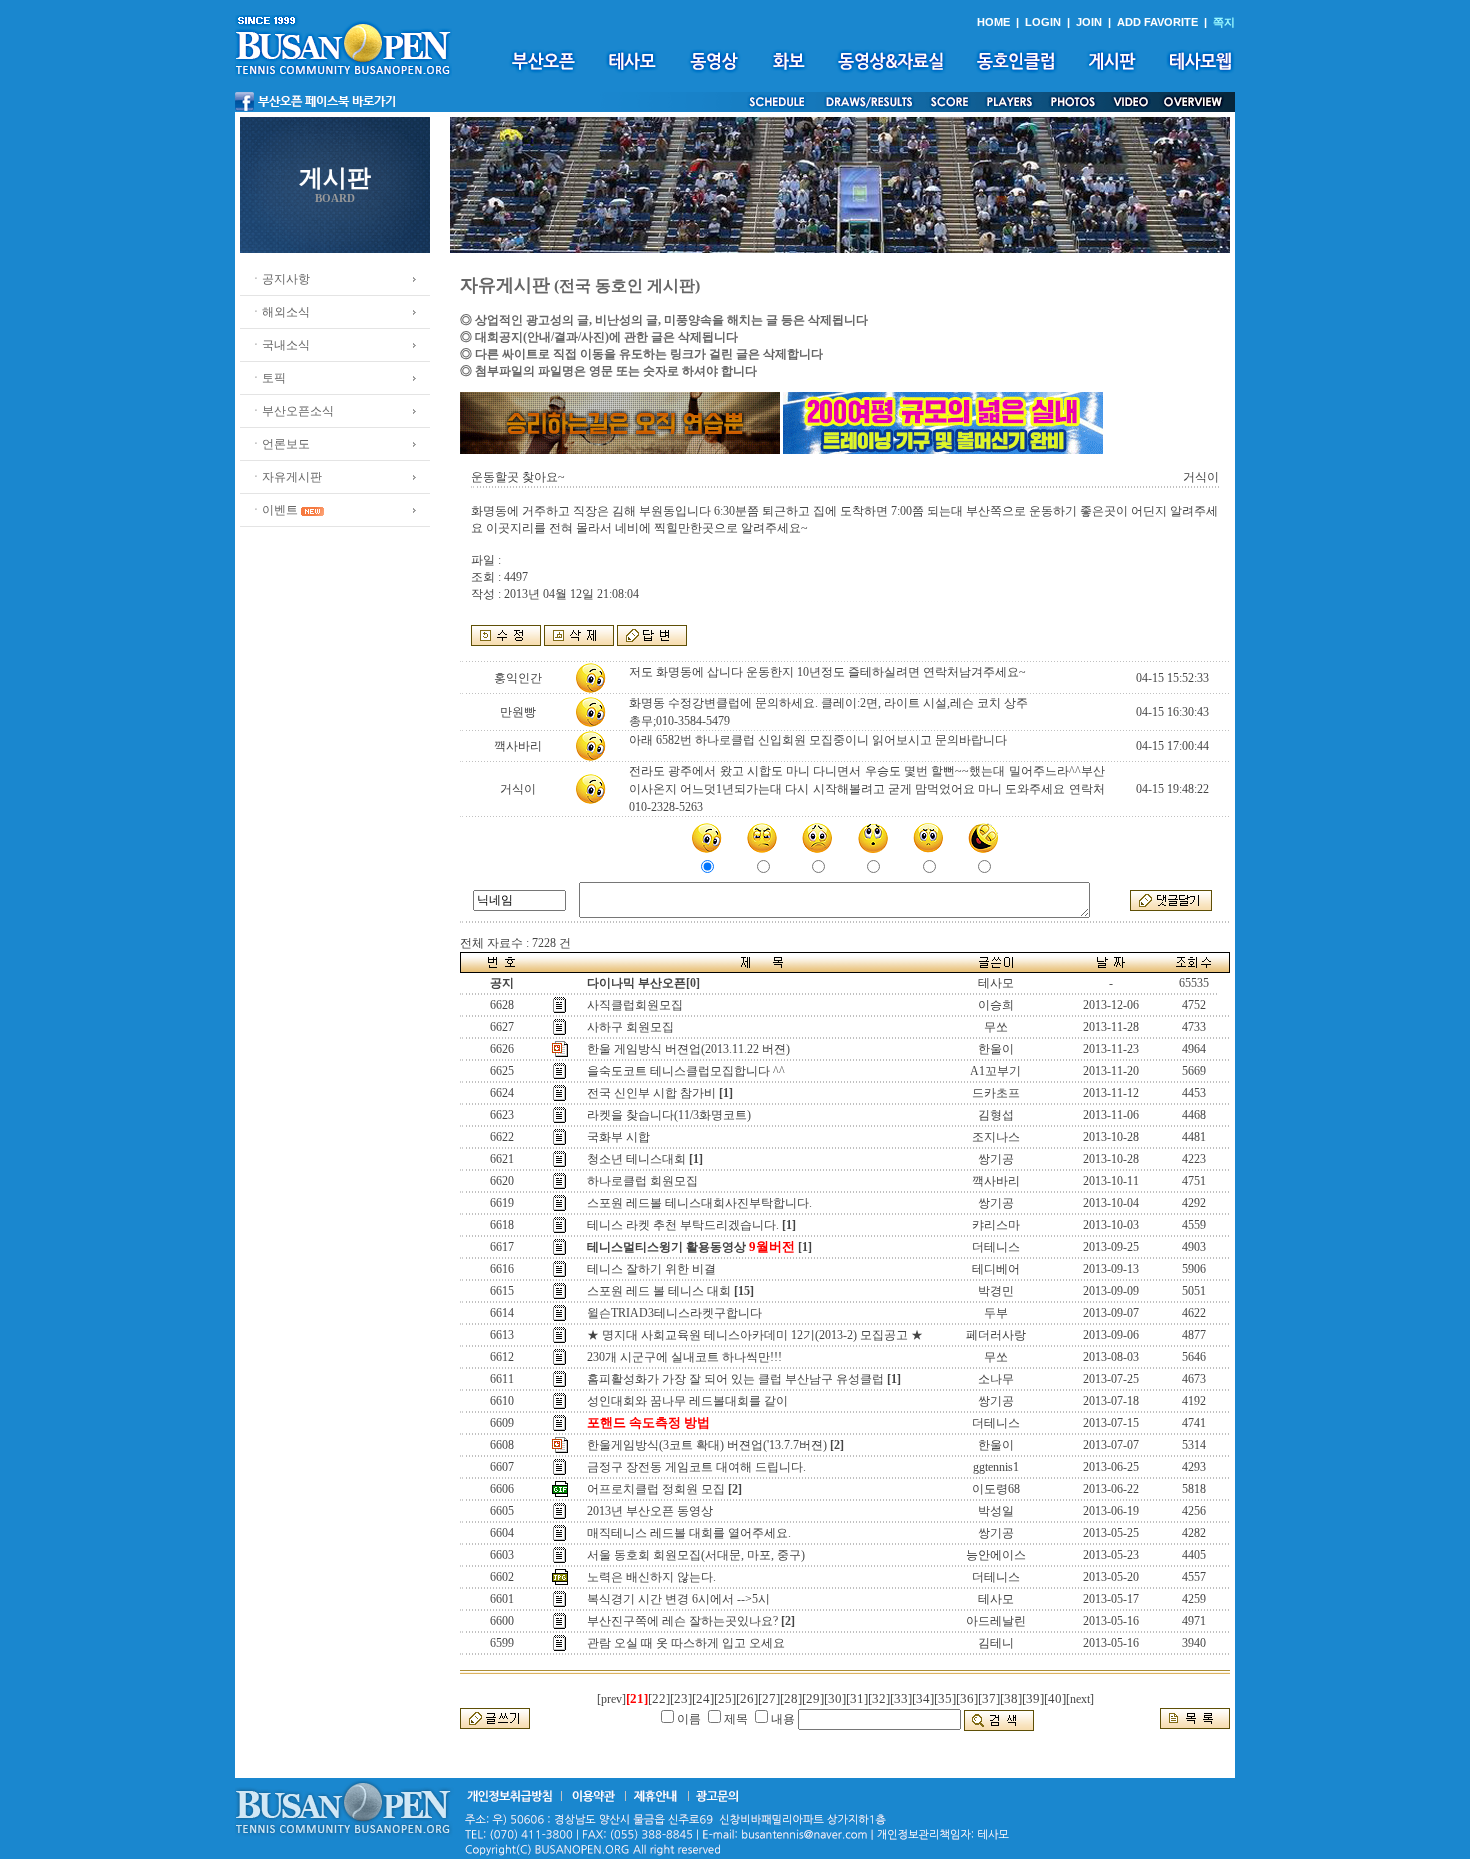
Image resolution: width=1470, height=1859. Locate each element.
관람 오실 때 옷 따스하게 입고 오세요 (686, 1643)
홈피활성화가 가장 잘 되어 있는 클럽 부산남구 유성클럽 (735, 1379)
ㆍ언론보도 (280, 444)
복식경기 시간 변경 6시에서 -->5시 (678, 1599)
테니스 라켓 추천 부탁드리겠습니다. (683, 1225)
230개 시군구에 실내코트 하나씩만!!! (684, 1357)
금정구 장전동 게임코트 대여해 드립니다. (696, 1467)
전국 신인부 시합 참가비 (651, 1093)
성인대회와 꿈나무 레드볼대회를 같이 (687, 1401)
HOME (993, 22)
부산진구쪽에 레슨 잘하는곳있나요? (682, 1621)
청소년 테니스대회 (636, 1159)
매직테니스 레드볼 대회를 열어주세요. (689, 1533)
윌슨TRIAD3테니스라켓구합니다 (674, 1313)
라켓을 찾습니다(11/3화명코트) (669, 1115)
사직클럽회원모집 (635, 1005)
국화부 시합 (618, 1137)
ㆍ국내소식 (280, 345)
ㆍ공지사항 (280, 279)
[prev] (611, 1699)
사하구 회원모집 (630, 1027)
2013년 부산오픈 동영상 (650, 1511)
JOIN (1089, 22)
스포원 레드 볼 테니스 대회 (659, 1291)
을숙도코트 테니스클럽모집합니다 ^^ (686, 1071)
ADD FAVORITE (1157, 22)
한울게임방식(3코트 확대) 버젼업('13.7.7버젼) (707, 1445)
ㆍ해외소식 (280, 312)
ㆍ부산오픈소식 (292, 411)
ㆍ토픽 (268, 378)
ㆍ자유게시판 (286, 477)
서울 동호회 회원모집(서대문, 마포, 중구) (696, 1555)
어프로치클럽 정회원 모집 (656, 1489)
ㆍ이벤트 (274, 510)
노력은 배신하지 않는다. (651, 1577)
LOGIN (1043, 22)
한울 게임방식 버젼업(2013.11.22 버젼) (688, 1049)
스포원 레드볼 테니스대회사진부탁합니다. (699, 1203)
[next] (1080, 1699)
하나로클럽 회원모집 (642, 1181)
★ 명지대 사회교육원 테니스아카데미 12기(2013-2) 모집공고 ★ (755, 1335)
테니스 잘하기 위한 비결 (651, 1269)
